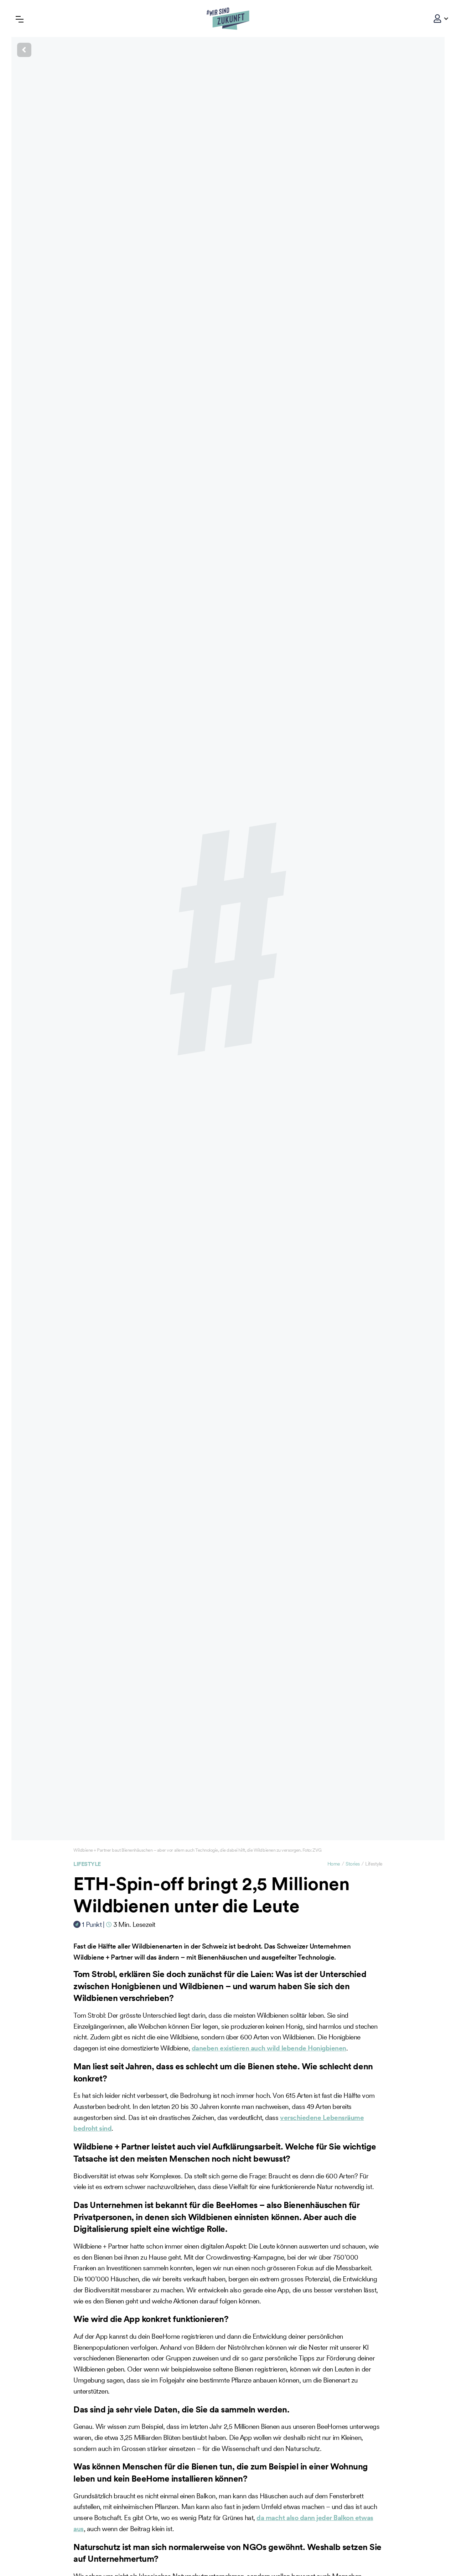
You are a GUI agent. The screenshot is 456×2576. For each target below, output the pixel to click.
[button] (437, 19)
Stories (353, 1864)
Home (334, 1864)
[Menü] (20, 18)
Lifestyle (87, 1864)
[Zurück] (228, 50)
